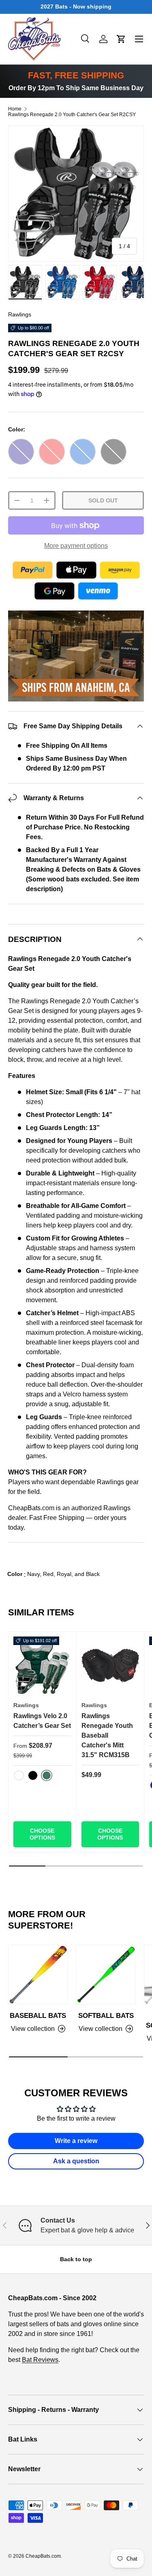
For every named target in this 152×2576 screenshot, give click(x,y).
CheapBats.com (43, 2556)
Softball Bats (106, 2016)
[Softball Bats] (106, 1975)
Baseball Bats (38, 2016)
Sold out (103, 500)
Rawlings (20, 314)
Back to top (76, 2259)
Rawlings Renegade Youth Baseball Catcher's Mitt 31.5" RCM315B (107, 1735)
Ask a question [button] (76, 2161)
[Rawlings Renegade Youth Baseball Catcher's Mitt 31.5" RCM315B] (110, 1666)
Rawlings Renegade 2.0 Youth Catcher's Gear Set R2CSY (72, 115)
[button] (121, 39)
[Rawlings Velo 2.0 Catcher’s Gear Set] (42, 1666)
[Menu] (139, 39)
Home (15, 109)
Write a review (76, 2141)
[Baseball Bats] (38, 1975)
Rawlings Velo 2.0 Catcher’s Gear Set (42, 1721)
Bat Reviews (40, 2360)
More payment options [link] (76, 546)
